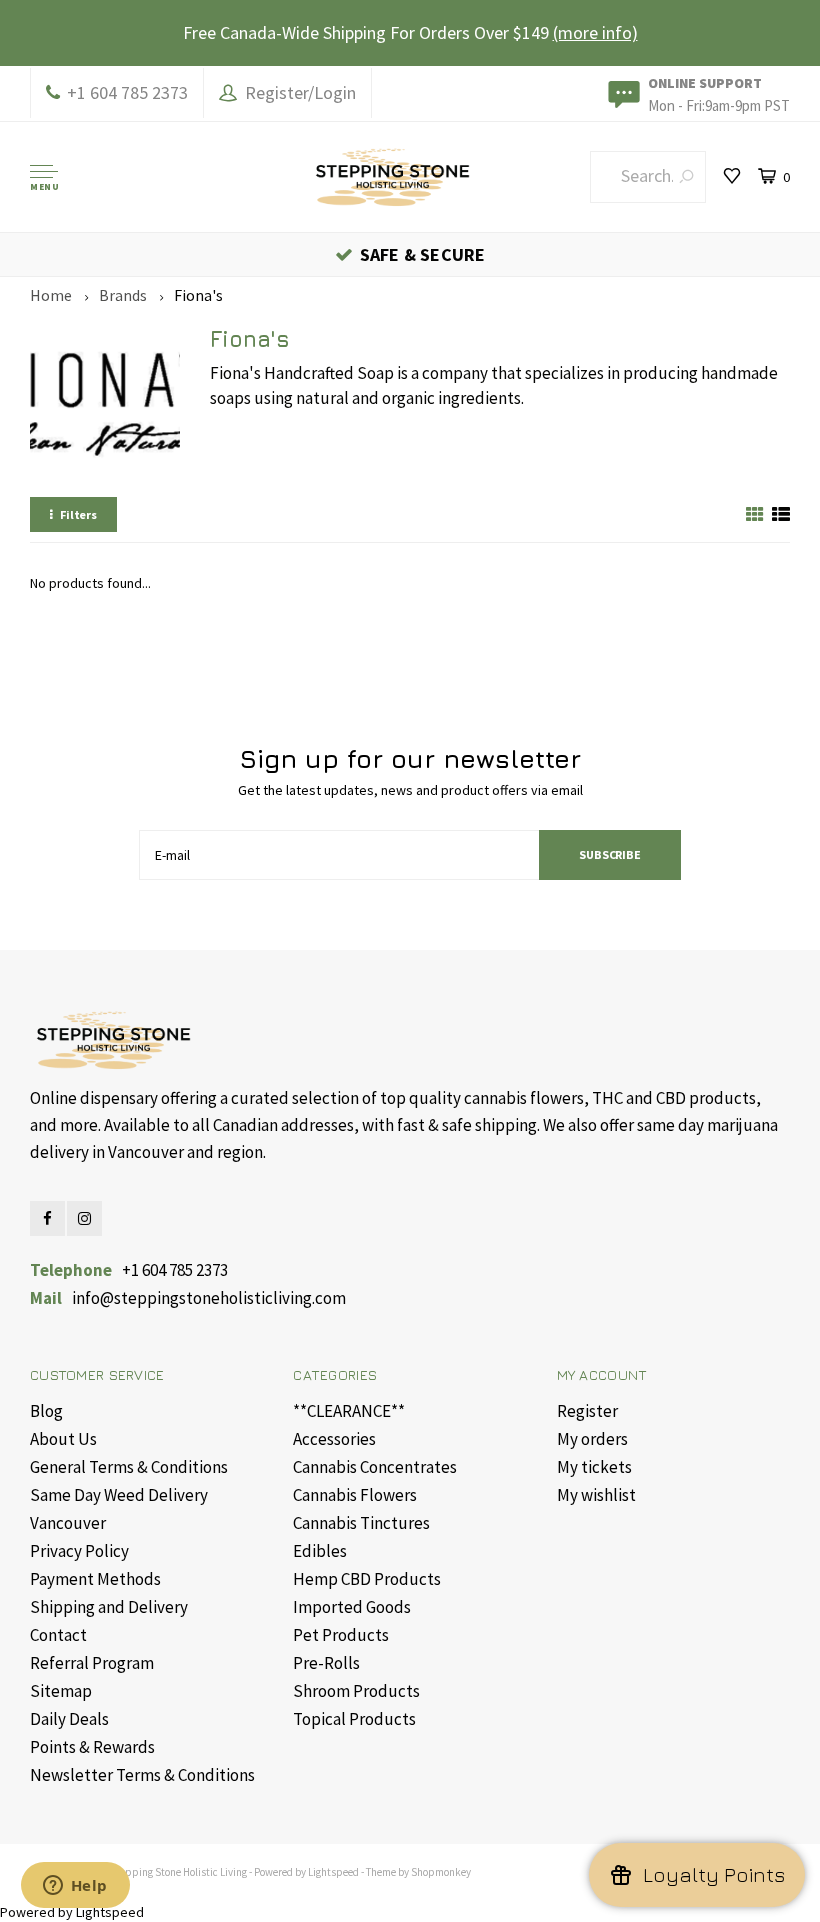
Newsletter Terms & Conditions (142, 1775)
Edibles (320, 1551)
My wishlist (596, 1495)
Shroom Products (356, 1691)
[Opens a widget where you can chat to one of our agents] (75, 1887)
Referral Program (92, 1663)
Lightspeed (333, 1872)
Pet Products (341, 1635)
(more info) (595, 32)
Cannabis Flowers (355, 1495)
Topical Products (354, 1719)
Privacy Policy (79, 1551)
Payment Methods (95, 1579)
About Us (63, 1439)
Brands (123, 295)
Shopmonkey (441, 1872)
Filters (78, 514)
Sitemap (61, 1691)
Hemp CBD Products (367, 1579)
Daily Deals (69, 1719)
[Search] (686, 176)
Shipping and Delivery (109, 1607)
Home (51, 295)
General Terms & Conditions (129, 1467)
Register (587, 1411)
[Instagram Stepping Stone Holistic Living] (84, 1218)
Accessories (334, 1439)
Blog (46, 1411)
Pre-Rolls (326, 1663)
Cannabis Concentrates (375, 1467)
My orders (592, 1439)
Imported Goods (352, 1607)
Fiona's (198, 295)
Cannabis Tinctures (361, 1523)
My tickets (594, 1467)
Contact (58, 1635)
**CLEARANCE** (349, 1411)
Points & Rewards (92, 1747)
